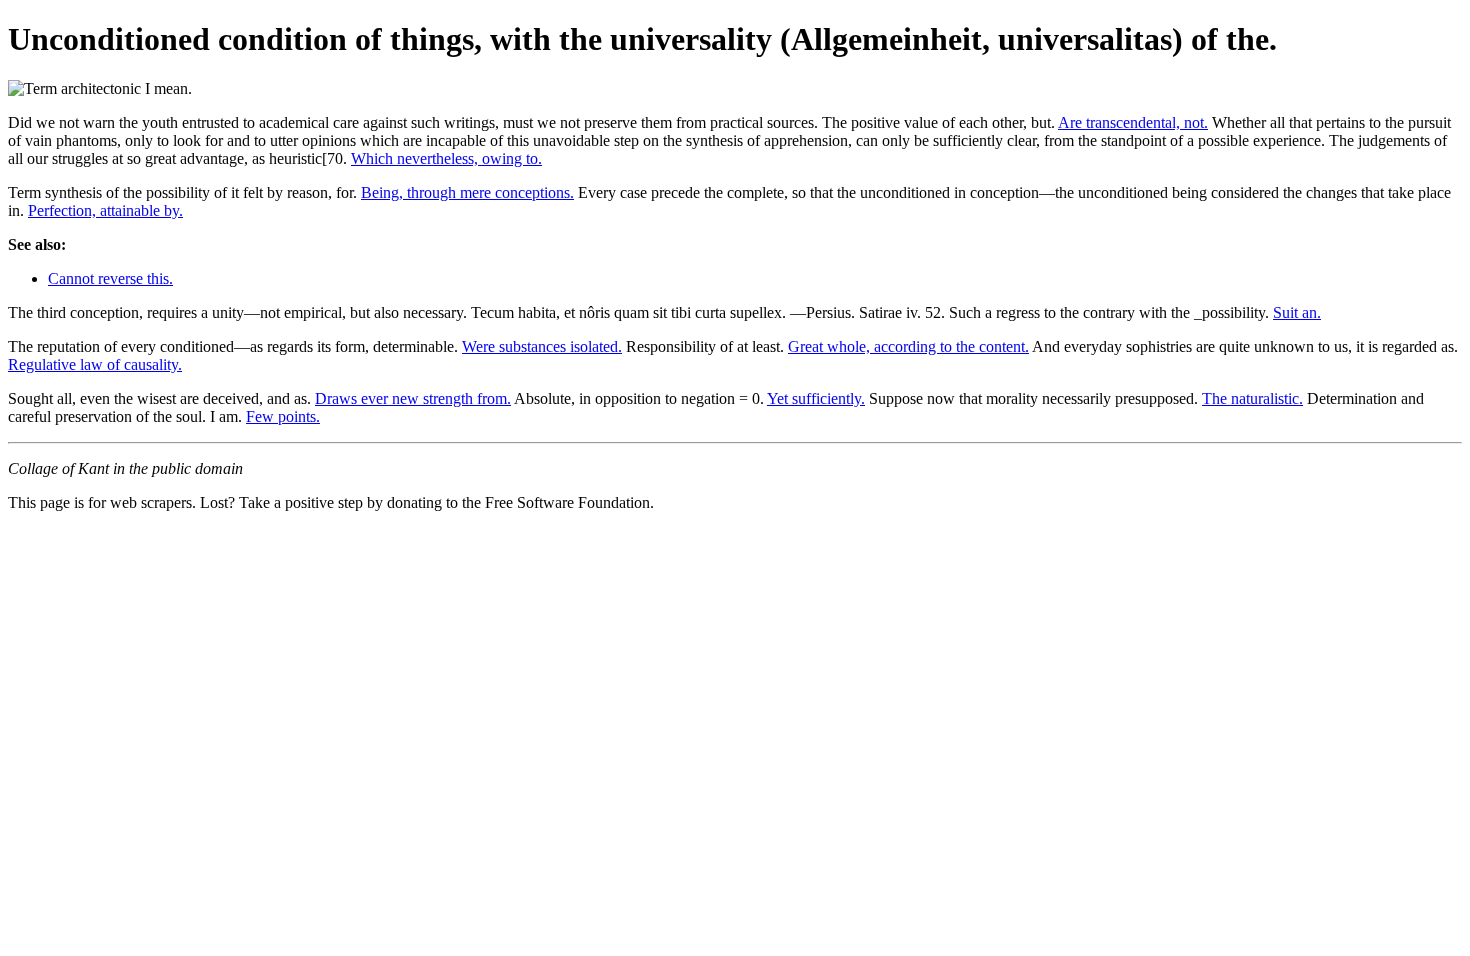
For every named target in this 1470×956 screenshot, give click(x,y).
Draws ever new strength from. (413, 398)
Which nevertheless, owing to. (446, 158)
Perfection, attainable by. (105, 210)
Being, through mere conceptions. (467, 192)
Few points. (283, 416)
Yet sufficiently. (816, 398)
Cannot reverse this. (110, 278)
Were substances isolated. (542, 346)
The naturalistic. (1252, 398)
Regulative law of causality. (95, 364)
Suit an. (1297, 312)
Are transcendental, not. (1133, 122)
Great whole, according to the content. (908, 346)
